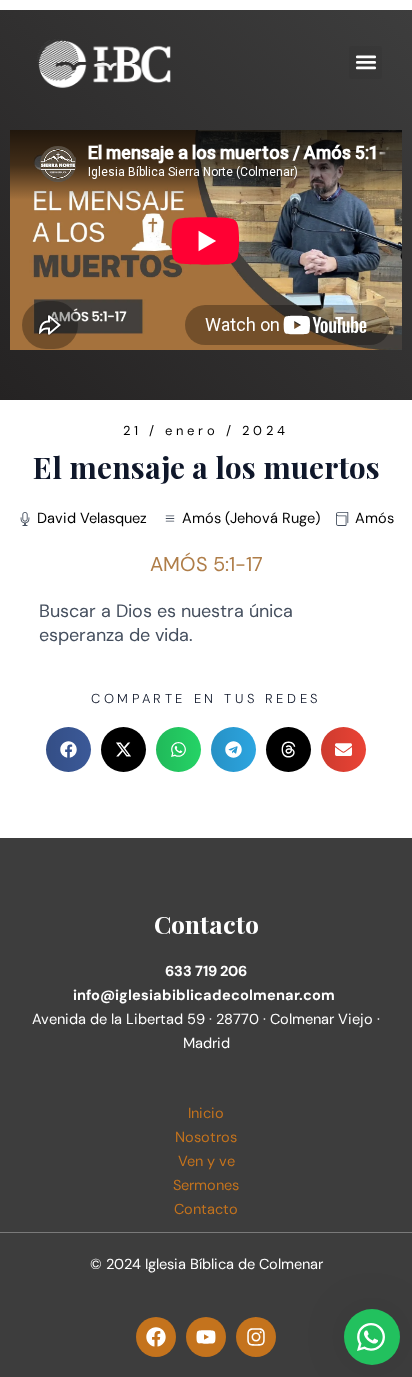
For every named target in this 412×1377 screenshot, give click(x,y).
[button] (365, 62)
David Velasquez (92, 518)
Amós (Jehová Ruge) (251, 518)
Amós (374, 518)
